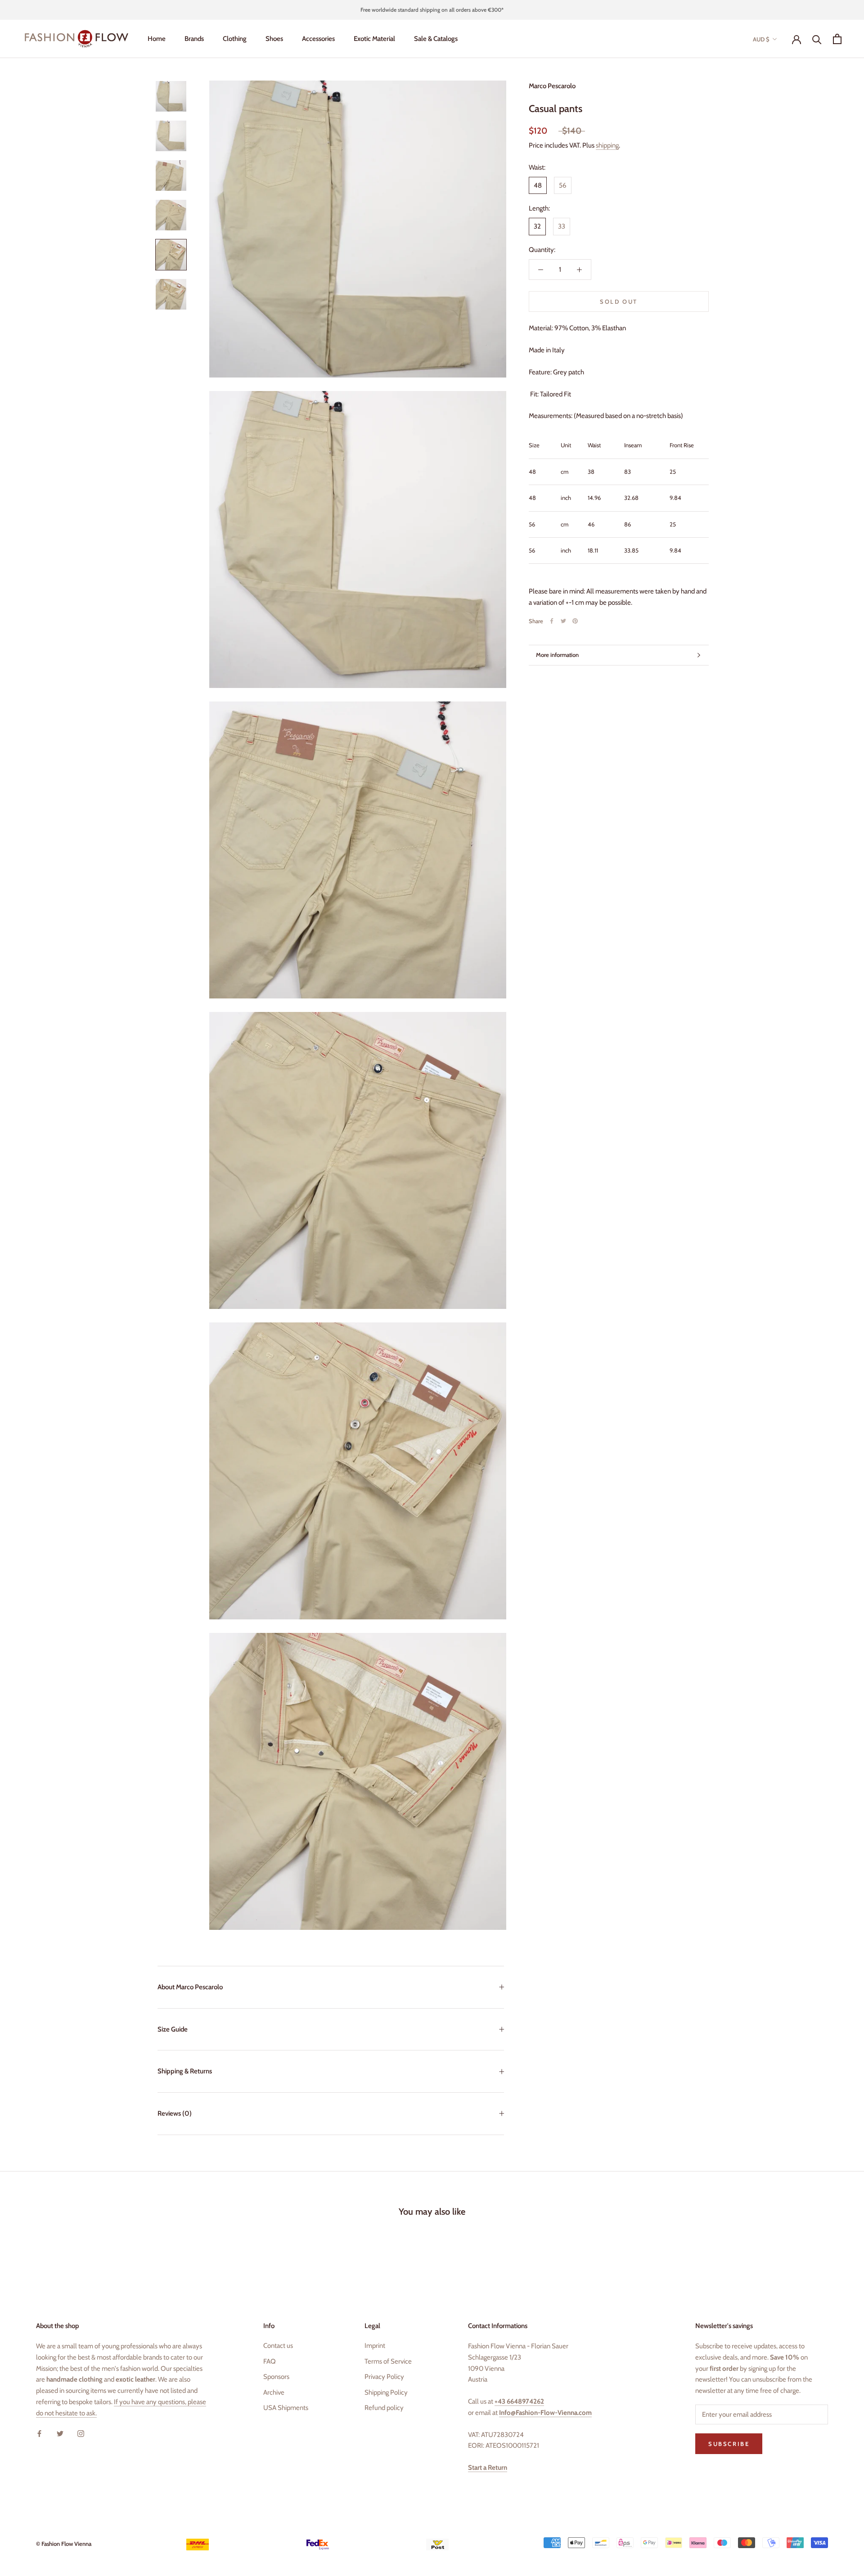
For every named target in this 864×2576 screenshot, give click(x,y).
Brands (194, 39)
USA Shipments (286, 2408)
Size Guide (173, 2029)
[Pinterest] (575, 621)
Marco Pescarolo (552, 86)
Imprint (375, 2346)
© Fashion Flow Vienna (64, 2544)
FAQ (270, 2361)
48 (538, 185)
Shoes (274, 39)
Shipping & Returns (185, 2071)
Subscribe (766, 2526)
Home (157, 39)
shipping (607, 145)
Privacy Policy (384, 2377)
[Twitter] (563, 621)
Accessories (318, 39)
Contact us (278, 2346)
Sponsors (276, 2377)
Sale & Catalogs (436, 39)
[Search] (817, 39)
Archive (274, 2392)
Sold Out (619, 301)
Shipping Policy (386, 2392)
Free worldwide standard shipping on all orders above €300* (432, 10)
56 (563, 185)
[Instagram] (81, 2433)
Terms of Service (388, 2361)
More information (557, 655)
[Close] (842, 2410)
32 (537, 226)
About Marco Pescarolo (190, 1987)
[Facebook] (552, 621)
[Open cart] (837, 39)
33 (562, 226)
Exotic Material (374, 39)
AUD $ (761, 39)
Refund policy (384, 2408)
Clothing (235, 39)
